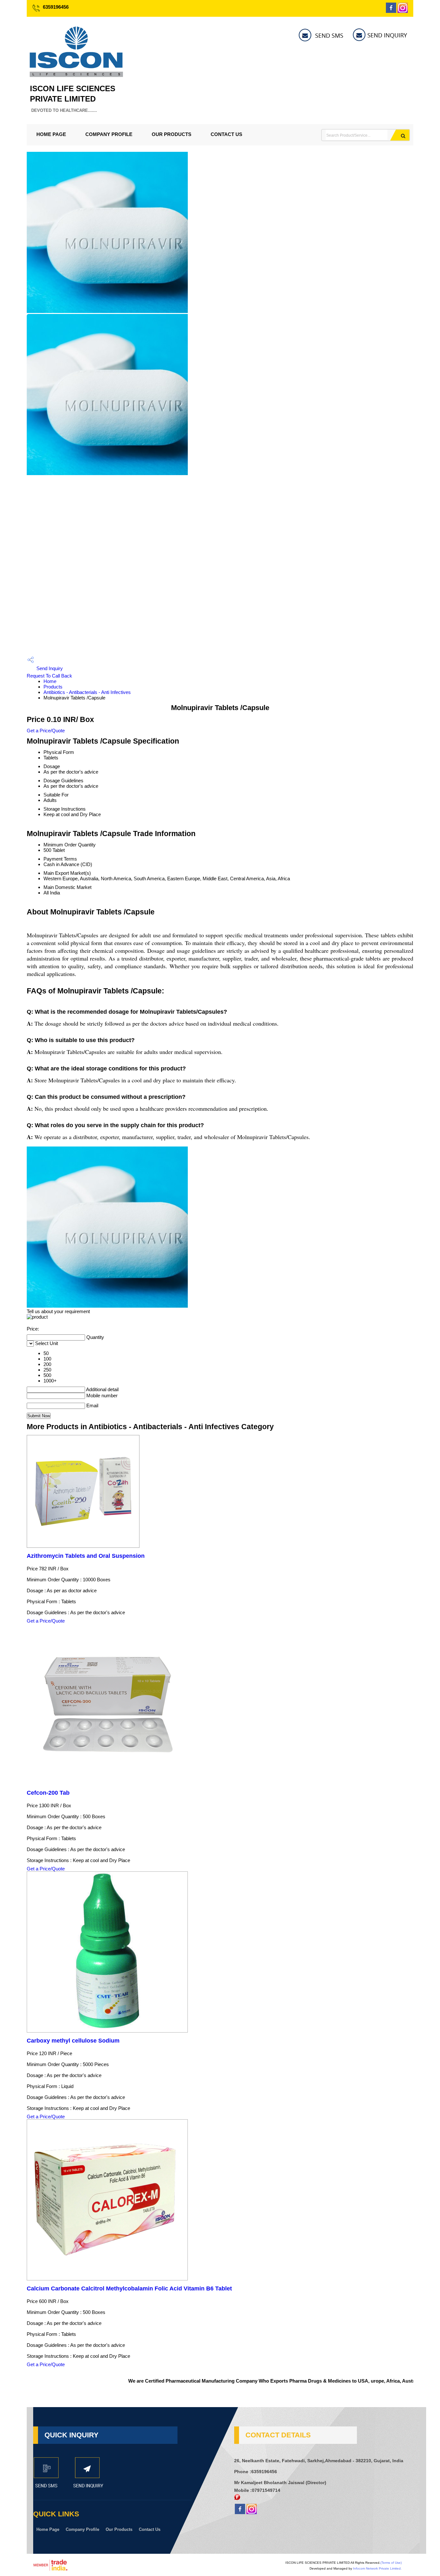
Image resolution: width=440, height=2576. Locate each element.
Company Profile (109, 134)
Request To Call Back (49, 676)
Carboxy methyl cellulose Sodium (73, 2041)
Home (50, 681)
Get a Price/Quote (46, 731)
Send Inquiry (49, 668)
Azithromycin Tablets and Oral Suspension (86, 1556)
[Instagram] (403, 11)
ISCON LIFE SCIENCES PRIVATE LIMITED (73, 98)
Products (53, 687)
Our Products (172, 134)
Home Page (51, 134)
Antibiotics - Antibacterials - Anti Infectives (87, 692)
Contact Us (226, 134)
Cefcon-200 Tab (48, 1793)
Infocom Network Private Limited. (377, 2568)
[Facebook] (391, 11)
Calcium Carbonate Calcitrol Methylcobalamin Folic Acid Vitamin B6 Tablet (129, 2288)
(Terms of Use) (391, 2563)
